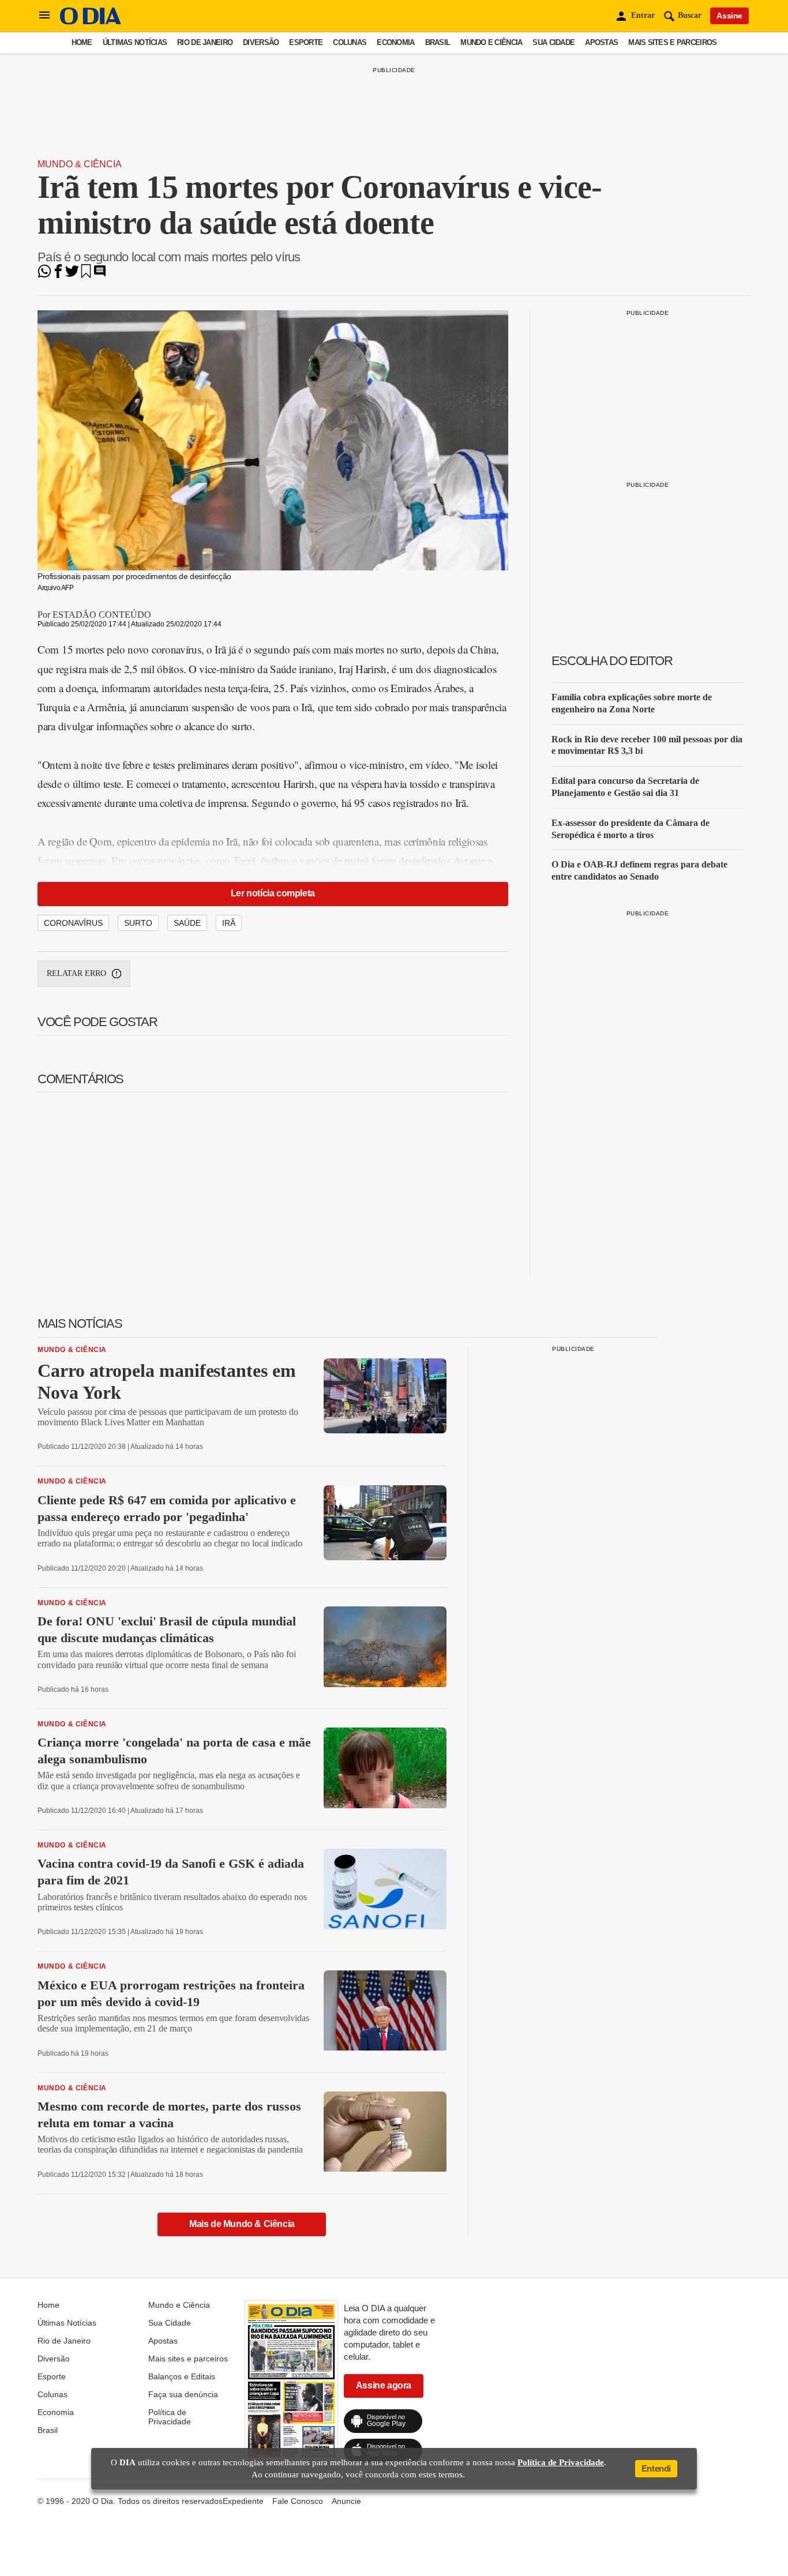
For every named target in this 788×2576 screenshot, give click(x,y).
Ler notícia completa (273, 893)
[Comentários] (100, 275)
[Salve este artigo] (86, 275)
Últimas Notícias (135, 42)
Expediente (243, 2501)
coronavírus (73, 923)
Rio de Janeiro (205, 42)
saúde (187, 923)
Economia (395, 42)
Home (82, 42)
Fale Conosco (298, 2501)
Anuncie (346, 2501)
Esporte (306, 42)
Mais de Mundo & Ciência (242, 2224)
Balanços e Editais (182, 2376)
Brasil (438, 42)
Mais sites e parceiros (672, 42)
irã (229, 923)
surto (138, 923)
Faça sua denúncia (183, 2394)
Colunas (350, 42)
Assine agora (384, 2385)
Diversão (261, 42)
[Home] (91, 22)
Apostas (601, 42)
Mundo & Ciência (80, 164)
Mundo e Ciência (491, 42)
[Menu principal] (44, 16)
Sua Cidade (554, 42)
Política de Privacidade (170, 2417)
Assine (729, 16)
